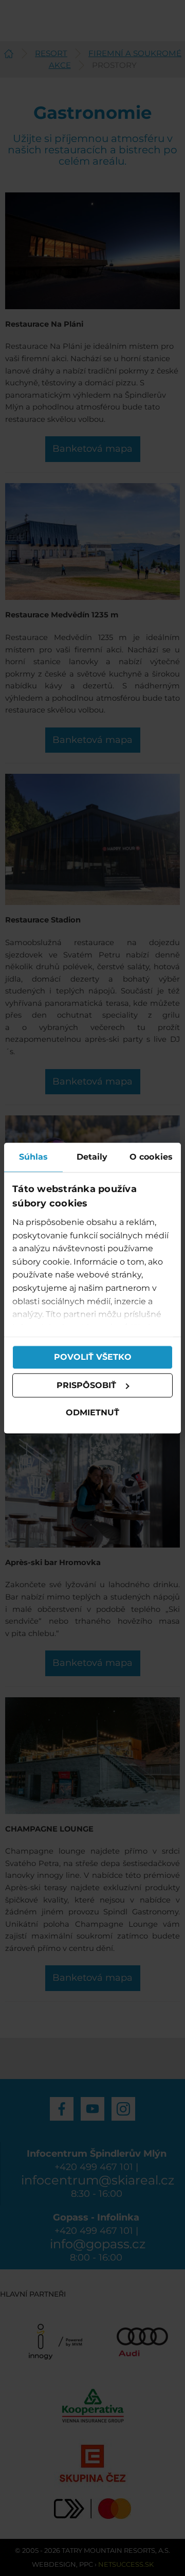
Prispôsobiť (86, 1385)
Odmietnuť (92, 1413)
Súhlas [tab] (34, 1157)
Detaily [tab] (92, 1157)
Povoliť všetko (93, 1357)
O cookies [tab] (151, 1157)
